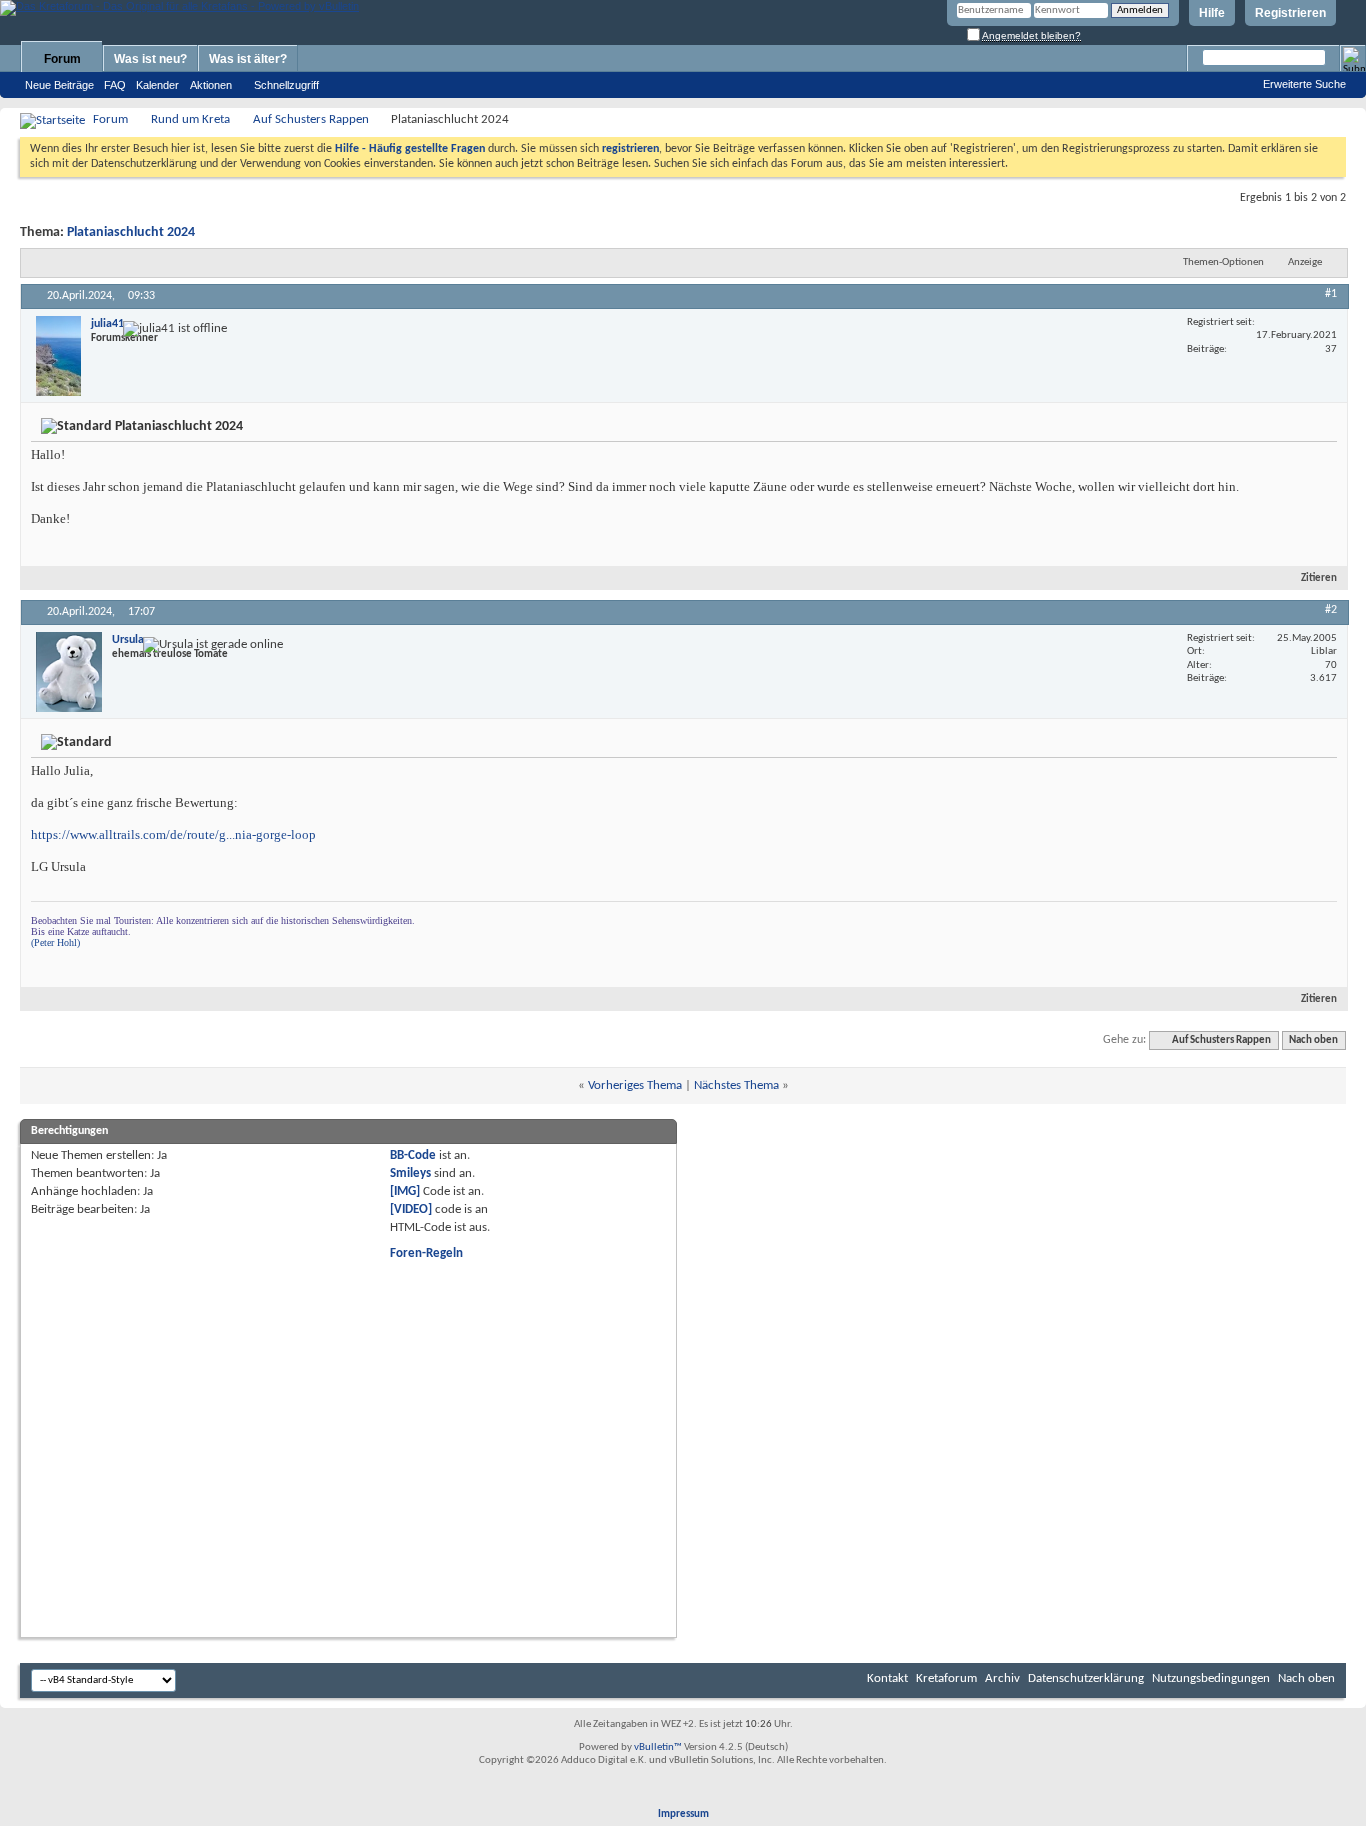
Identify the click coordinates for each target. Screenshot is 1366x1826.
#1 (1331, 294)
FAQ (115, 85)
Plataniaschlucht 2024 (131, 232)
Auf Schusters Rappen (311, 119)
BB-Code (413, 1155)
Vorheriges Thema (635, 1085)
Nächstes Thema (736, 1085)
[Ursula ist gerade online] (69, 672)
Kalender (157, 85)
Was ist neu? (150, 59)
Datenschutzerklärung (1086, 1678)
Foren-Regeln (426, 1253)
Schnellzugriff (286, 85)
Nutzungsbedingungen (1211, 1678)
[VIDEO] (411, 1209)
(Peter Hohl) (55, 942)
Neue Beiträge (59, 85)
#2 (1331, 610)
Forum (62, 59)
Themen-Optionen (1223, 262)
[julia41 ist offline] (58, 356)
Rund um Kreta (190, 119)
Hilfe (1212, 13)
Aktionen (211, 85)
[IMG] (405, 1191)
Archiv (1002, 1678)
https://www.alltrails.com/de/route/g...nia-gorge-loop (173, 834)
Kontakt (887, 1678)
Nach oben (1313, 1040)
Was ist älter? (248, 59)
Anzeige (1305, 262)
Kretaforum (946, 1678)
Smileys (410, 1173)
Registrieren (1290, 13)
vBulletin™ (658, 1747)
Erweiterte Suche (1304, 84)
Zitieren (1319, 578)
